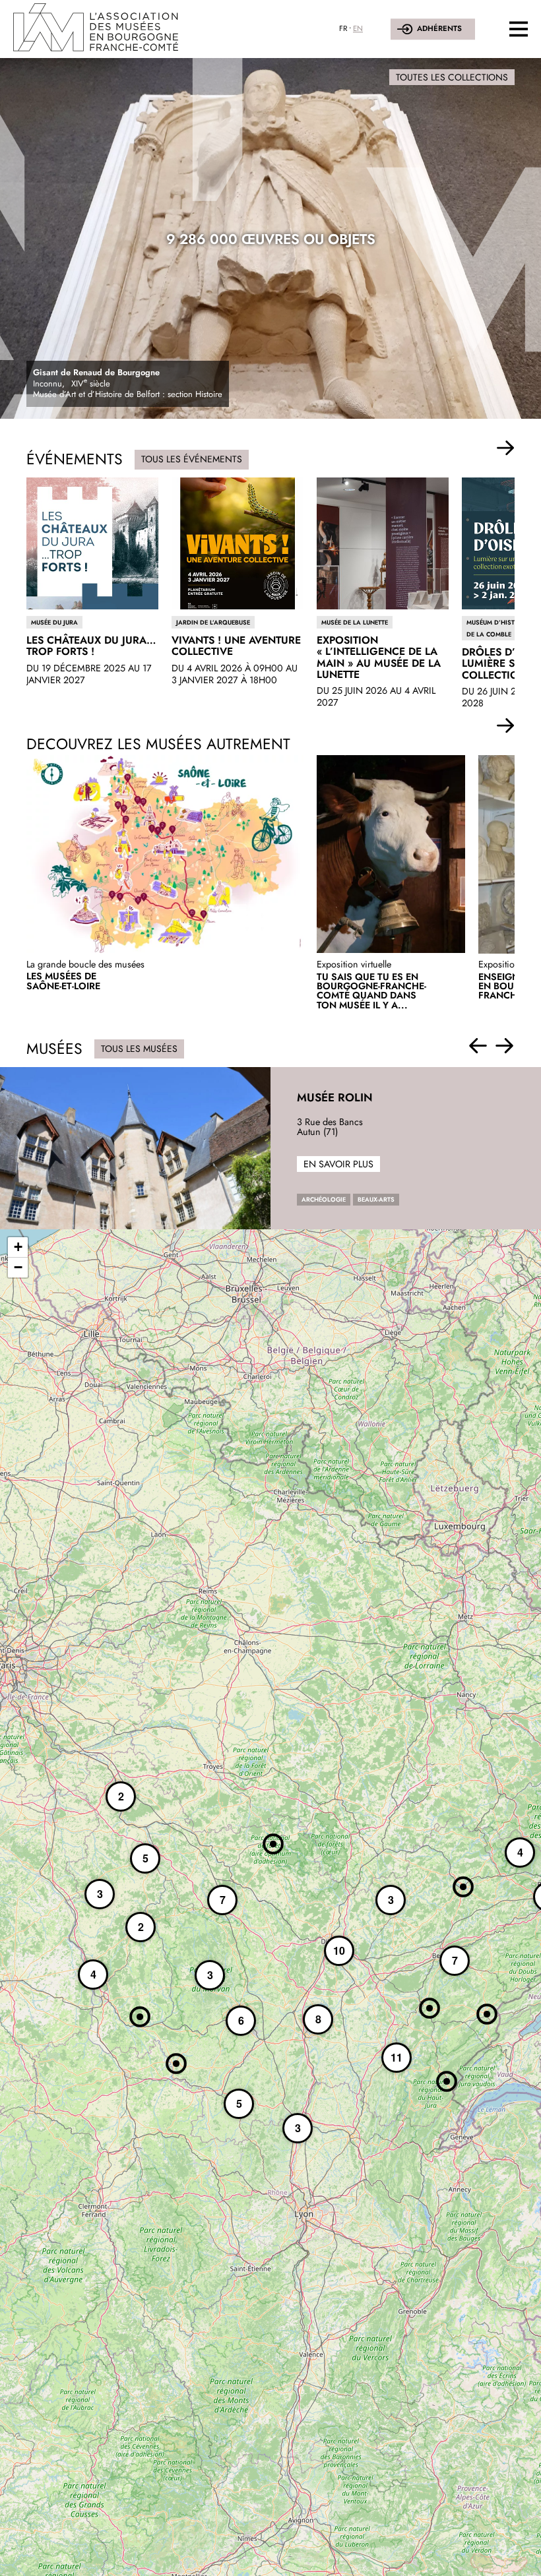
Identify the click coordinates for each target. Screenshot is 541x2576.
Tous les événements (192, 459)
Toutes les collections (452, 77)
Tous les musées (139, 1049)
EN (358, 28)
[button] (506, 448)
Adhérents (439, 28)
